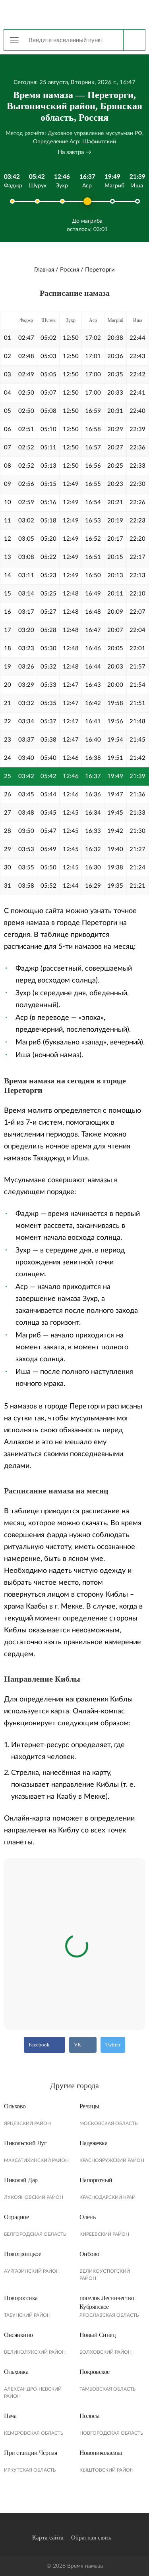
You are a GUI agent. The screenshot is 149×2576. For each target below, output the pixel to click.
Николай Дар (21, 2180)
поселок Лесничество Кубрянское (107, 2302)
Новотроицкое (22, 2254)
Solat (75, 14)
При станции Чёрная (30, 2453)
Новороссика (21, 2298)
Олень (88, 2217)
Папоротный (96, 2180)
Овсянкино (18, 2335)
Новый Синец (98, 2335)
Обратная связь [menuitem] (91, 2537)
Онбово (89, 2254)
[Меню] (14, 40)
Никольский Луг (25, 2143)
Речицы (89, 2106)
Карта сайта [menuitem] (48, 2537)
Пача (10, 2416)
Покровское (95, 2372)
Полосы (90, 2416)
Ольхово (15, 2106)
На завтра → (74, 152)
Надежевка (94, 2143)
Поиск (134, 40)
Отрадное (16, 2217)
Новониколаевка (101, 2453)
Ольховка (16, 2372)
